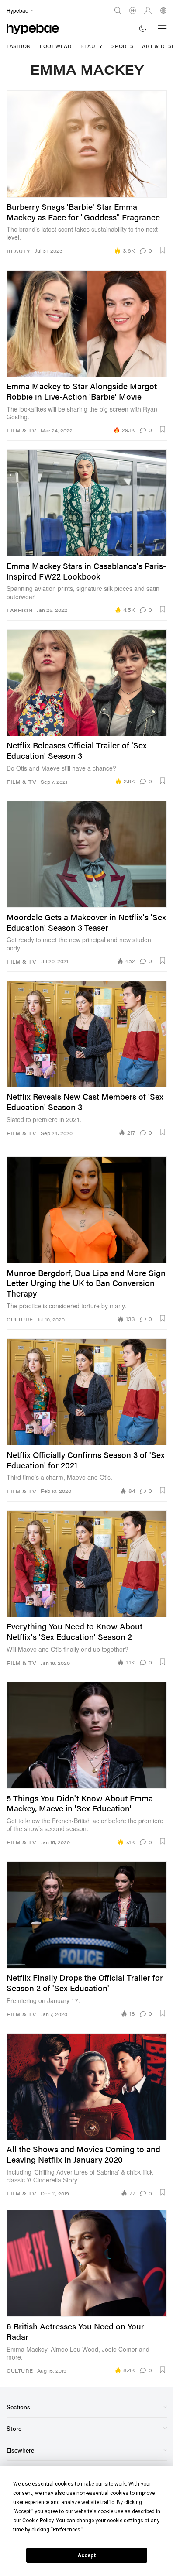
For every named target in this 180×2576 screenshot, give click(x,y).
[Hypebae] (33, 28)
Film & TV (21, 430)
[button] (163, 250)
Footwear (56, 46)
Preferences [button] (67, 2530)
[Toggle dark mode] (143, 28)
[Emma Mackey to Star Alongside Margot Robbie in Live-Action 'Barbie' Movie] (87, 324)
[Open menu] (163, 28)
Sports (122, 46)
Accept (87, 2555)
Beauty (92, 46)
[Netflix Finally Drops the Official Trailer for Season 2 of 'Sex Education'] (87, 1915)
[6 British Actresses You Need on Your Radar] (87, 2263)
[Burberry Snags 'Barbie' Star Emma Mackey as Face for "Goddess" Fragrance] (87, 144)
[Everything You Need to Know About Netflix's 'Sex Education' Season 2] (87, 1564)
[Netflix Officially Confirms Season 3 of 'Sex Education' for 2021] (87, 1392)
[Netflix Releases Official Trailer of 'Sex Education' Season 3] (87, 683)
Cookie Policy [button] (38, 2521)
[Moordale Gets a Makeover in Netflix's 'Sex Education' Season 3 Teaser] (87, 854)
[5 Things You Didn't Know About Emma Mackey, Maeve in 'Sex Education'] (87, 1735)
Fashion (19, 46)
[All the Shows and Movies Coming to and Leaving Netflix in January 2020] (87, 2087)
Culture (20, 1319)
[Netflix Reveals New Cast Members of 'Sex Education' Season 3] (87, 1034)
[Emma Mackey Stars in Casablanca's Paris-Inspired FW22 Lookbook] (87, 503)
